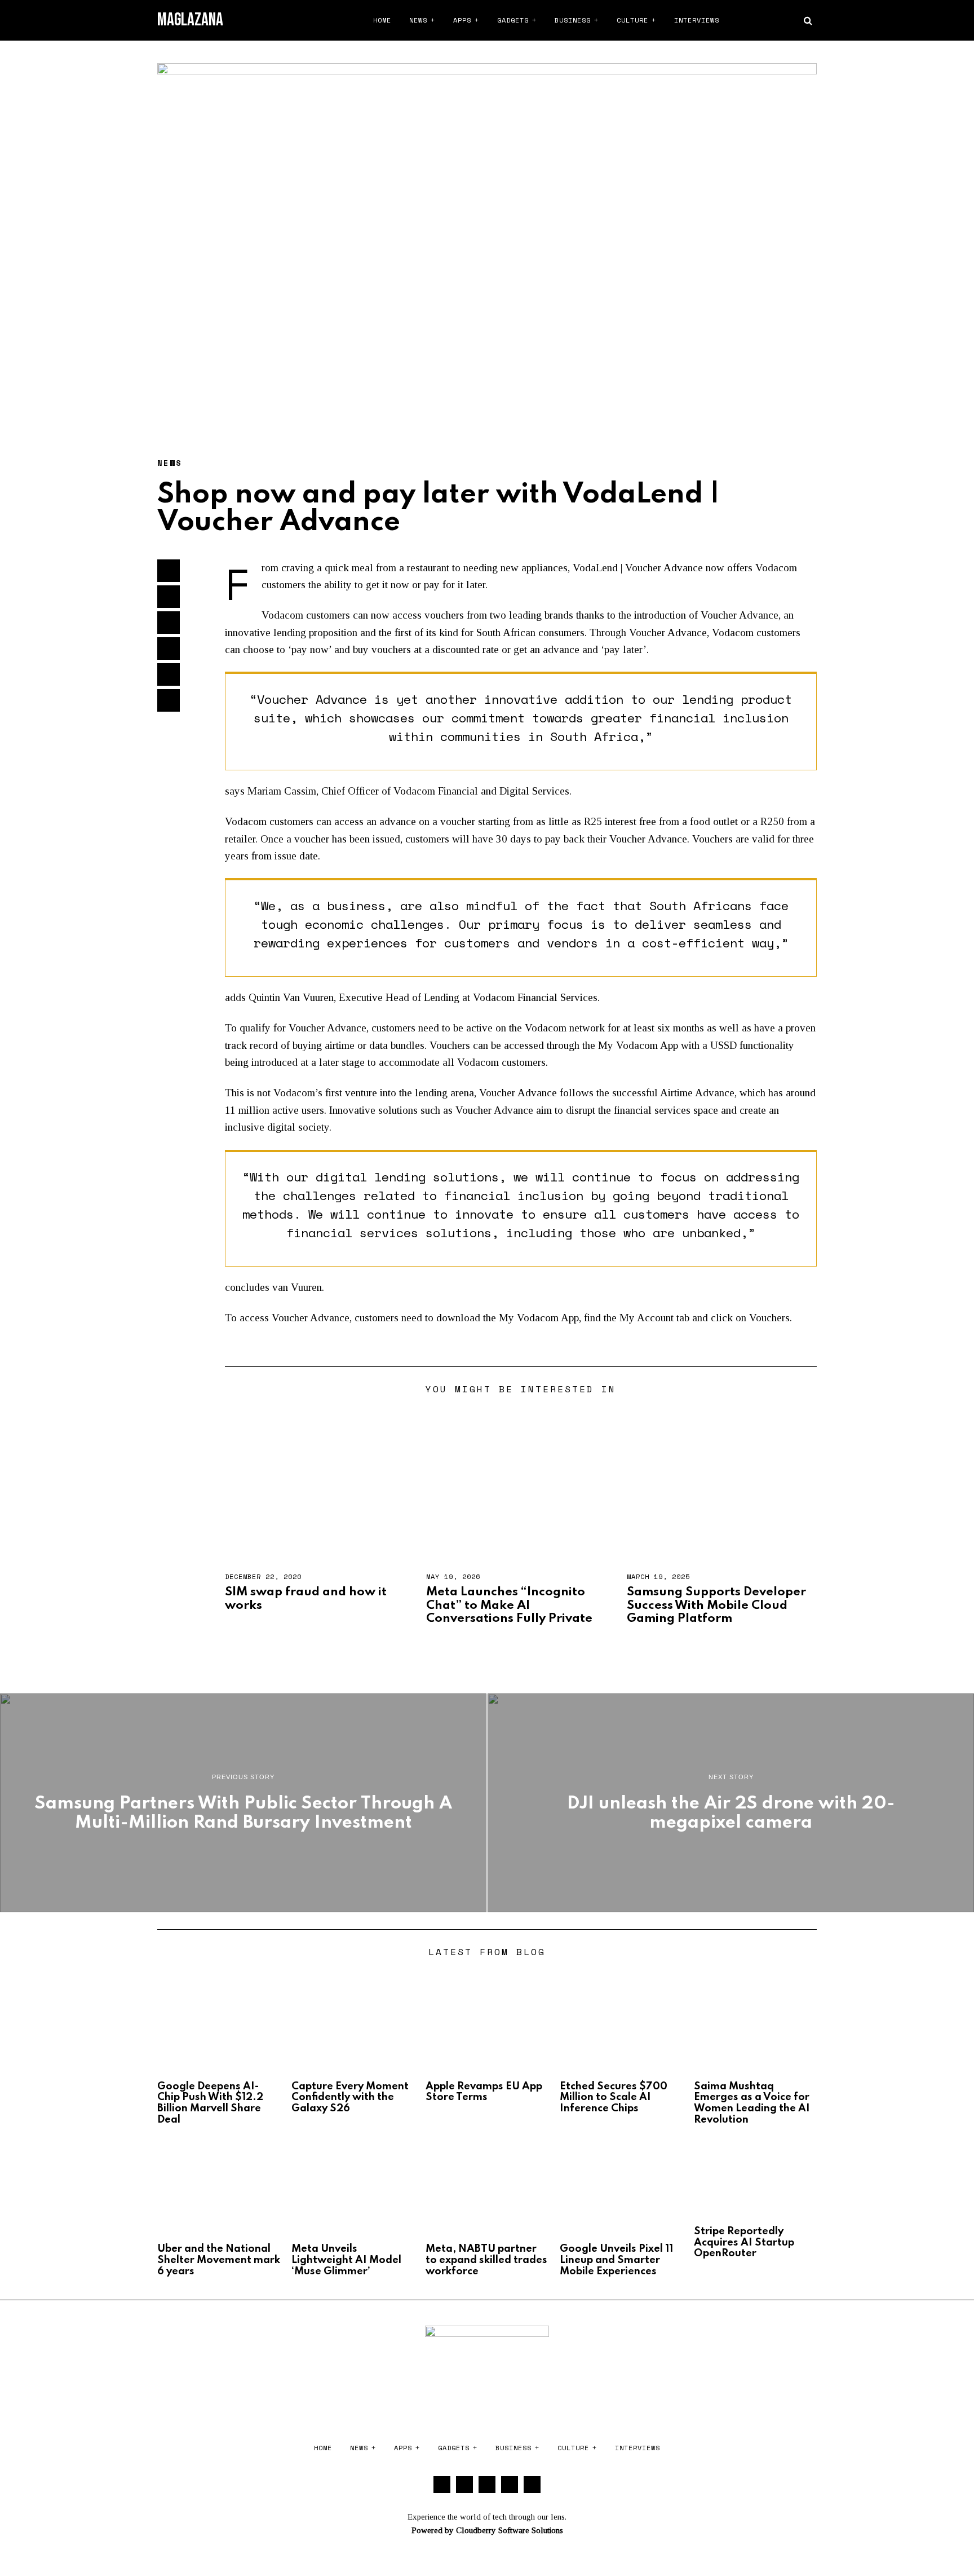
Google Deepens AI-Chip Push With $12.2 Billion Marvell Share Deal (210, 2103)
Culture (632, 20)
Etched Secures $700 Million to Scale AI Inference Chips (614, 2098)
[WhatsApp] (790, 20)
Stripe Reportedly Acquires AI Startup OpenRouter (744, 2243)
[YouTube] (776, 20)
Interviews (697, 20)
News (418, 20)
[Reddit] (169, 674)
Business (573, 20)
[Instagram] (762, 20)
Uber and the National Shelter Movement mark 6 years (219, 2260)
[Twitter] (747, 20)
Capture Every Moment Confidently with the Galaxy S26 (350, 2098)
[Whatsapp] (169, 649)
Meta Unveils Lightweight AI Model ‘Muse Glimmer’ (346, 2260)
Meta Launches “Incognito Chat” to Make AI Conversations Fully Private (509, 1605)
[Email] (169, 700)
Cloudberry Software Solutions (510, 2530)
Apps (462, 20)
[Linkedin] (169, 623)
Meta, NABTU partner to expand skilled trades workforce (486, 2260)
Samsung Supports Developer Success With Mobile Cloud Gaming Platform (716, 1605)
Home (382, 20)
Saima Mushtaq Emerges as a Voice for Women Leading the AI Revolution (752, 2103)
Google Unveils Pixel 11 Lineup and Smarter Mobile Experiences (616, 2260)
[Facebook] (733, 20)
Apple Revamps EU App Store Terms (484, 2092)
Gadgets (513, 20)
